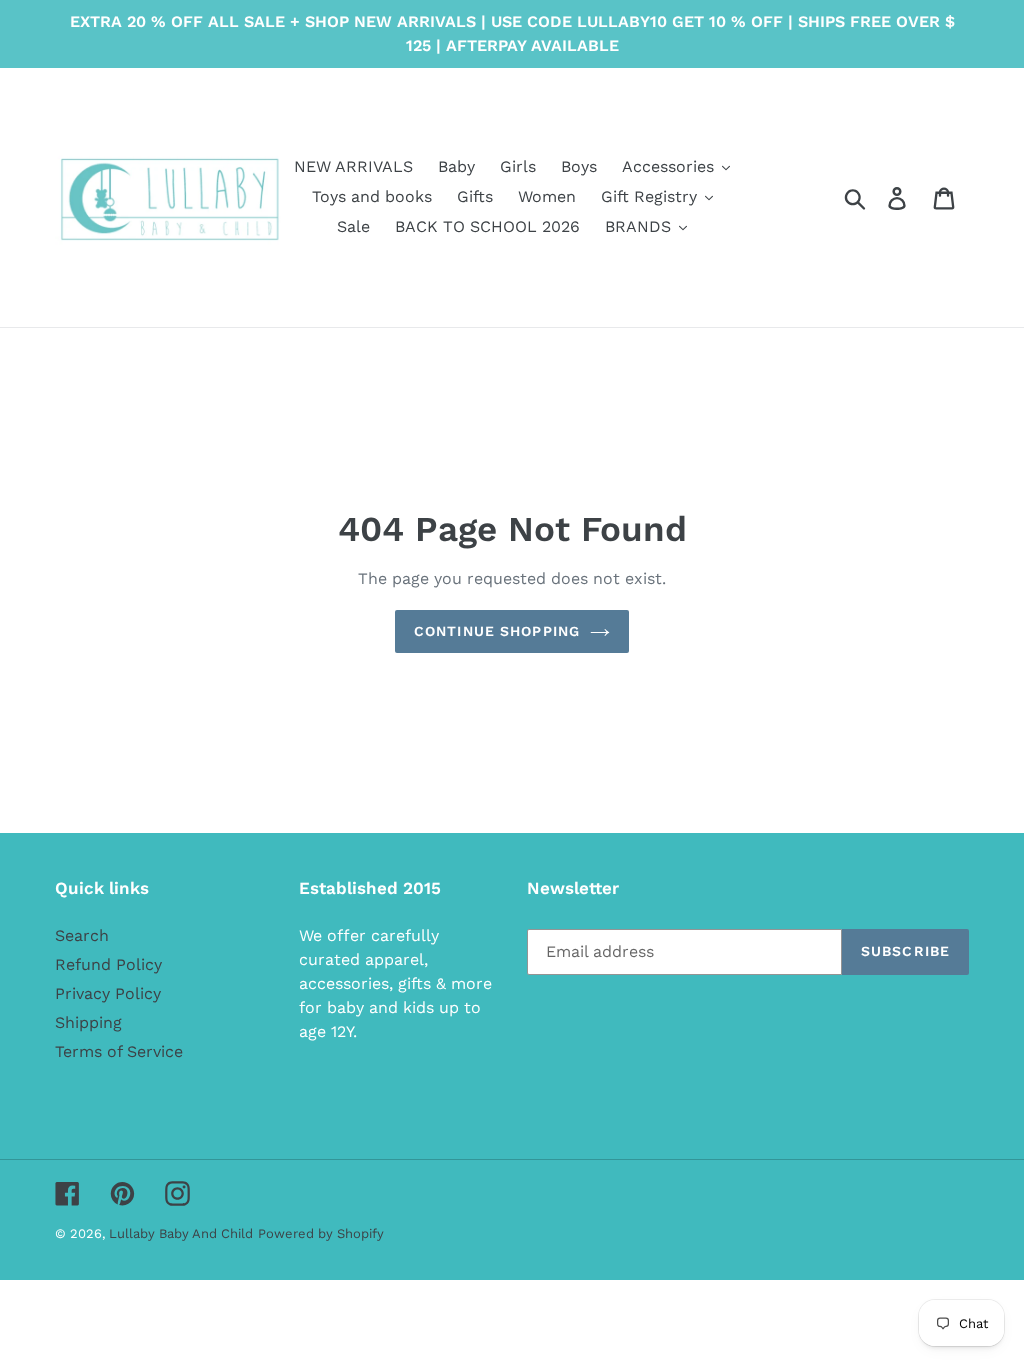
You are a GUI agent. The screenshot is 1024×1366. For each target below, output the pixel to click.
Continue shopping (497, 631)
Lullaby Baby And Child (181, 1233)
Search (82, 935)
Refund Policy (108, 964)
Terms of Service (119, 1051)
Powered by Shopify (321, 1233)
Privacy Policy (108, 993)
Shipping (88, 1022)
